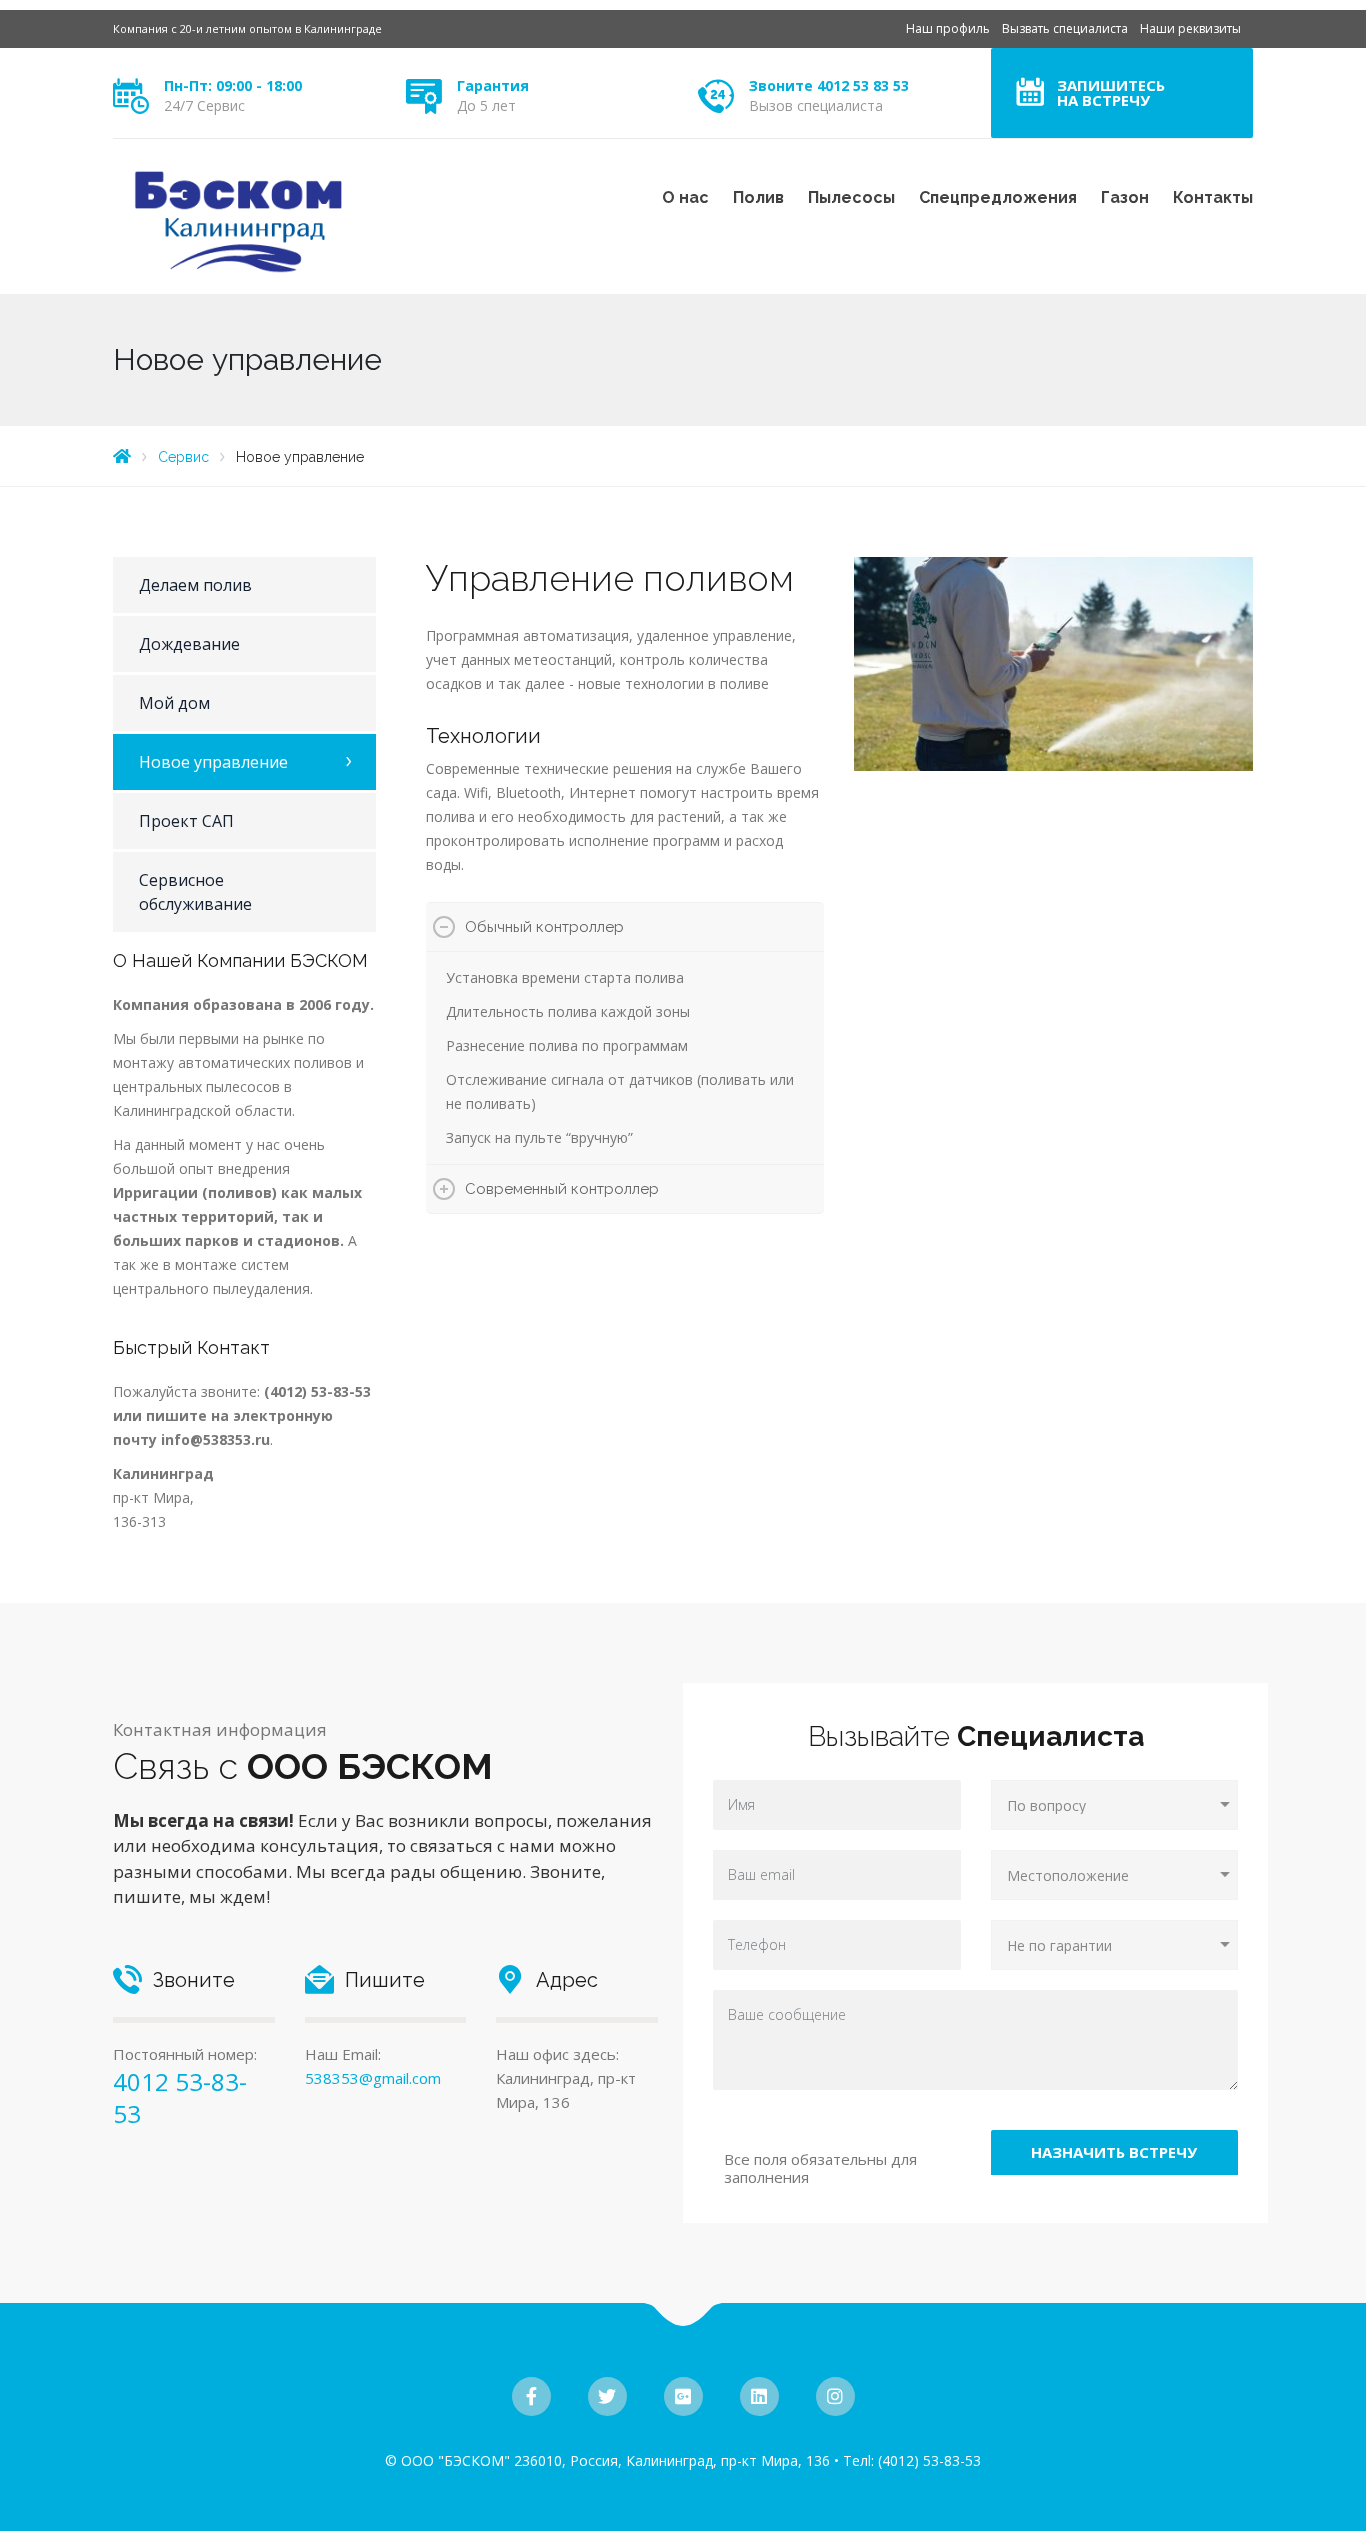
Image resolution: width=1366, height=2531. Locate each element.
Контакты (1213, 197)
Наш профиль (948, 28)
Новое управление (213, 762)
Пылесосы (851, 197)
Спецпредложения (998, 197)
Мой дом (174, 703)
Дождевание (189, 644)
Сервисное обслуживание (195, 892)
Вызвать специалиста (1065, 28)
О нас (685, 197)
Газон (1125, 197)
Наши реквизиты (1190, 28)
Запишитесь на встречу (1111, 92)
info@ (182, 1439)
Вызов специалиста (816, 105)
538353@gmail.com (373, 2078)
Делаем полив (195, 585)
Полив (758, 197)
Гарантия (493, 85)
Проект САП (186, 821)
